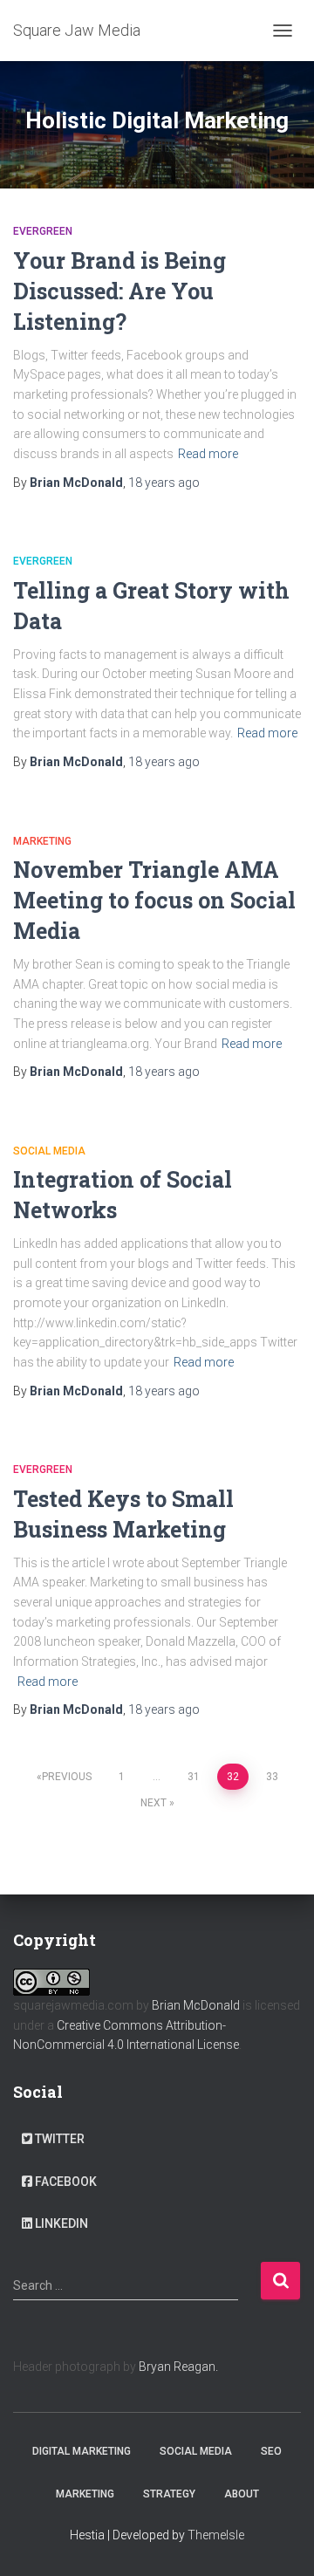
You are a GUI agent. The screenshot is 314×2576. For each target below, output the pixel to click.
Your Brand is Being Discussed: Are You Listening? (119, 291)
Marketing (42, 841)
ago (164, 483)
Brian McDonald (196, 2005)
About (242, 2494)
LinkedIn (61, 2223)
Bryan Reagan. (178, 2367)
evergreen (43, 231)
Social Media (49, 1151)
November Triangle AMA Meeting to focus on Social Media (154, 900)
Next (154, 1803)
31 (194, 1777)
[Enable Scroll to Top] (280, 2541)
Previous (67, 1777)
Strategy (169, 2494)
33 (272, 1777)
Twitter (60, 2139)
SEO (271, 2451)
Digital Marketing (82, 2451)
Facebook (66, 2182)
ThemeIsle (216, 2535)
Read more (208, 454)
